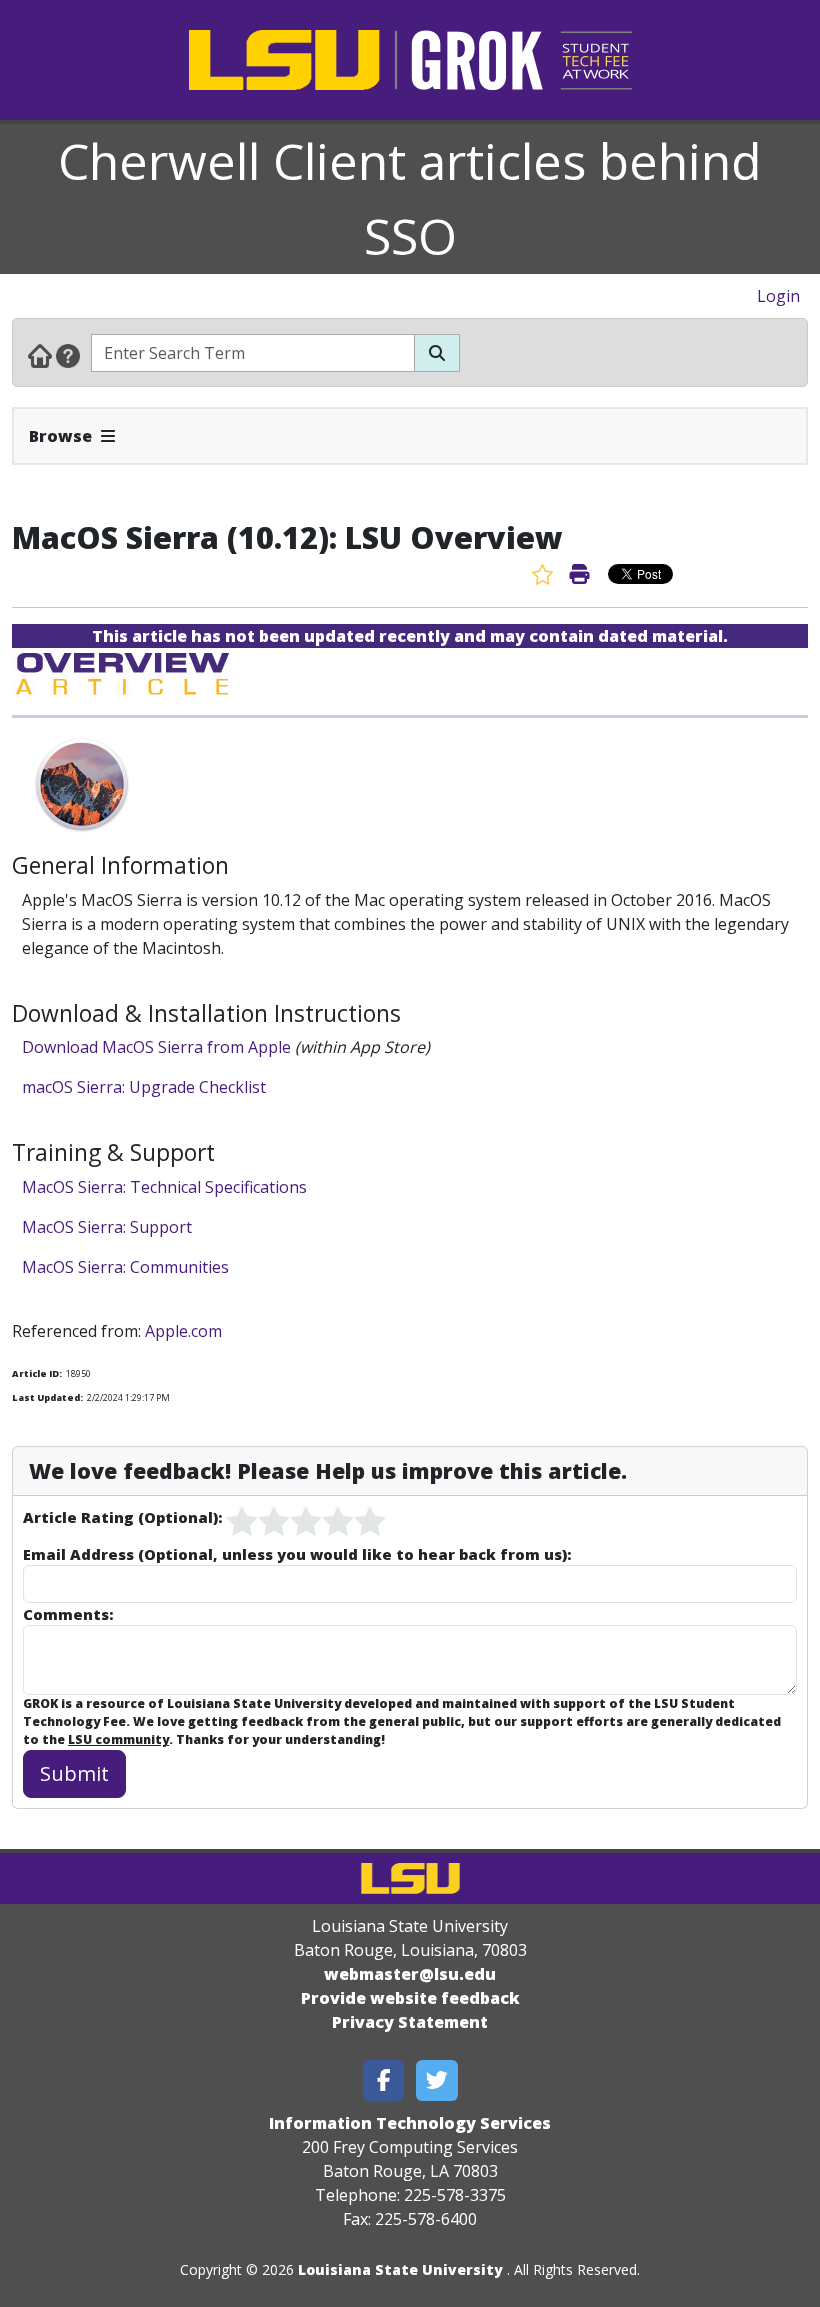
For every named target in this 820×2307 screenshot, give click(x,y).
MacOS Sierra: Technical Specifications (164, 1187)
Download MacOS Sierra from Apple (156, 1047)
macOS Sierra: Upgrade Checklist (144, 1087)
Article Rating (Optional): (122, 1517)
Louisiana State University (400, 2269)
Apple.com (183, 1331)
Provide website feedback (410, 1998)
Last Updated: (47, 1397)
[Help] (68, 355)
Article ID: (37, 1373)
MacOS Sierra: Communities (125, 1267)
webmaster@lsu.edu (410, 1974)
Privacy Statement (410, 2022)
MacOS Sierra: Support (109, 1227)
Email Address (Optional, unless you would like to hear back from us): (297, 1554)
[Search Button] (437, 353)
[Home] (40, 355)
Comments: (68, 1614)
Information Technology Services (410, 2123)
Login (778, 296)
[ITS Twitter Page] (437, 2080)
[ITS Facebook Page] (384, 2080)
